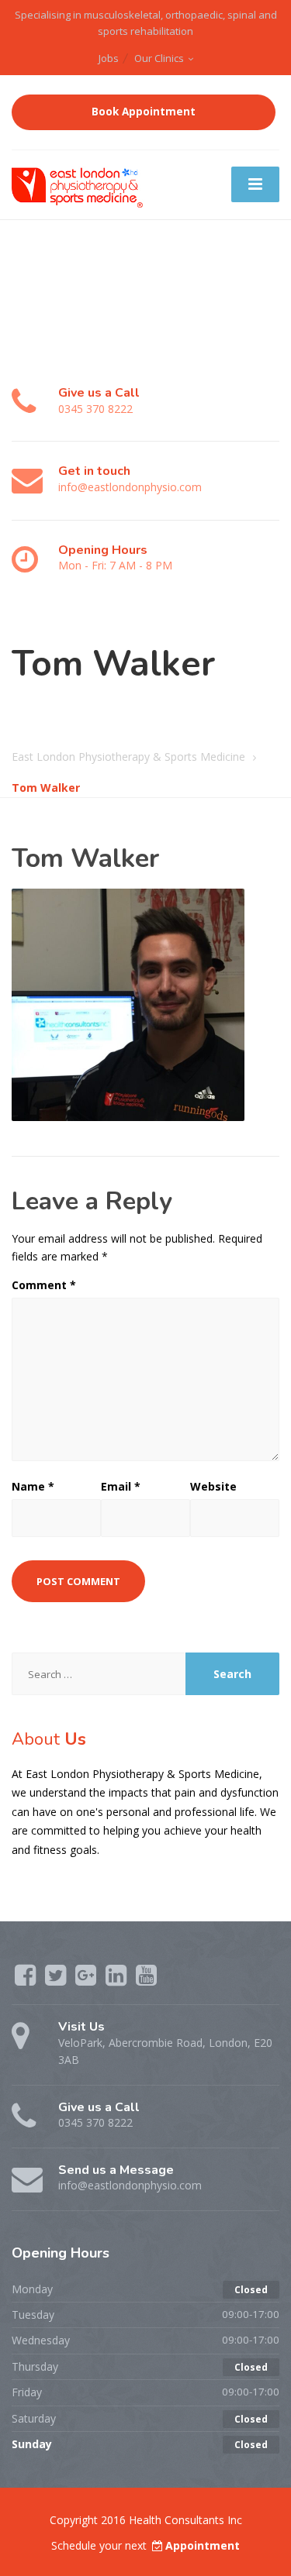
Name (33, 1486)
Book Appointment (144, 112)
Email (121, 1486)
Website (213, 1486)
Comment (44, 1285)
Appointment (203, 2545)
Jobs (109, 58)
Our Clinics (159, 58)
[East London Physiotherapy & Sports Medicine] (78, 183)
